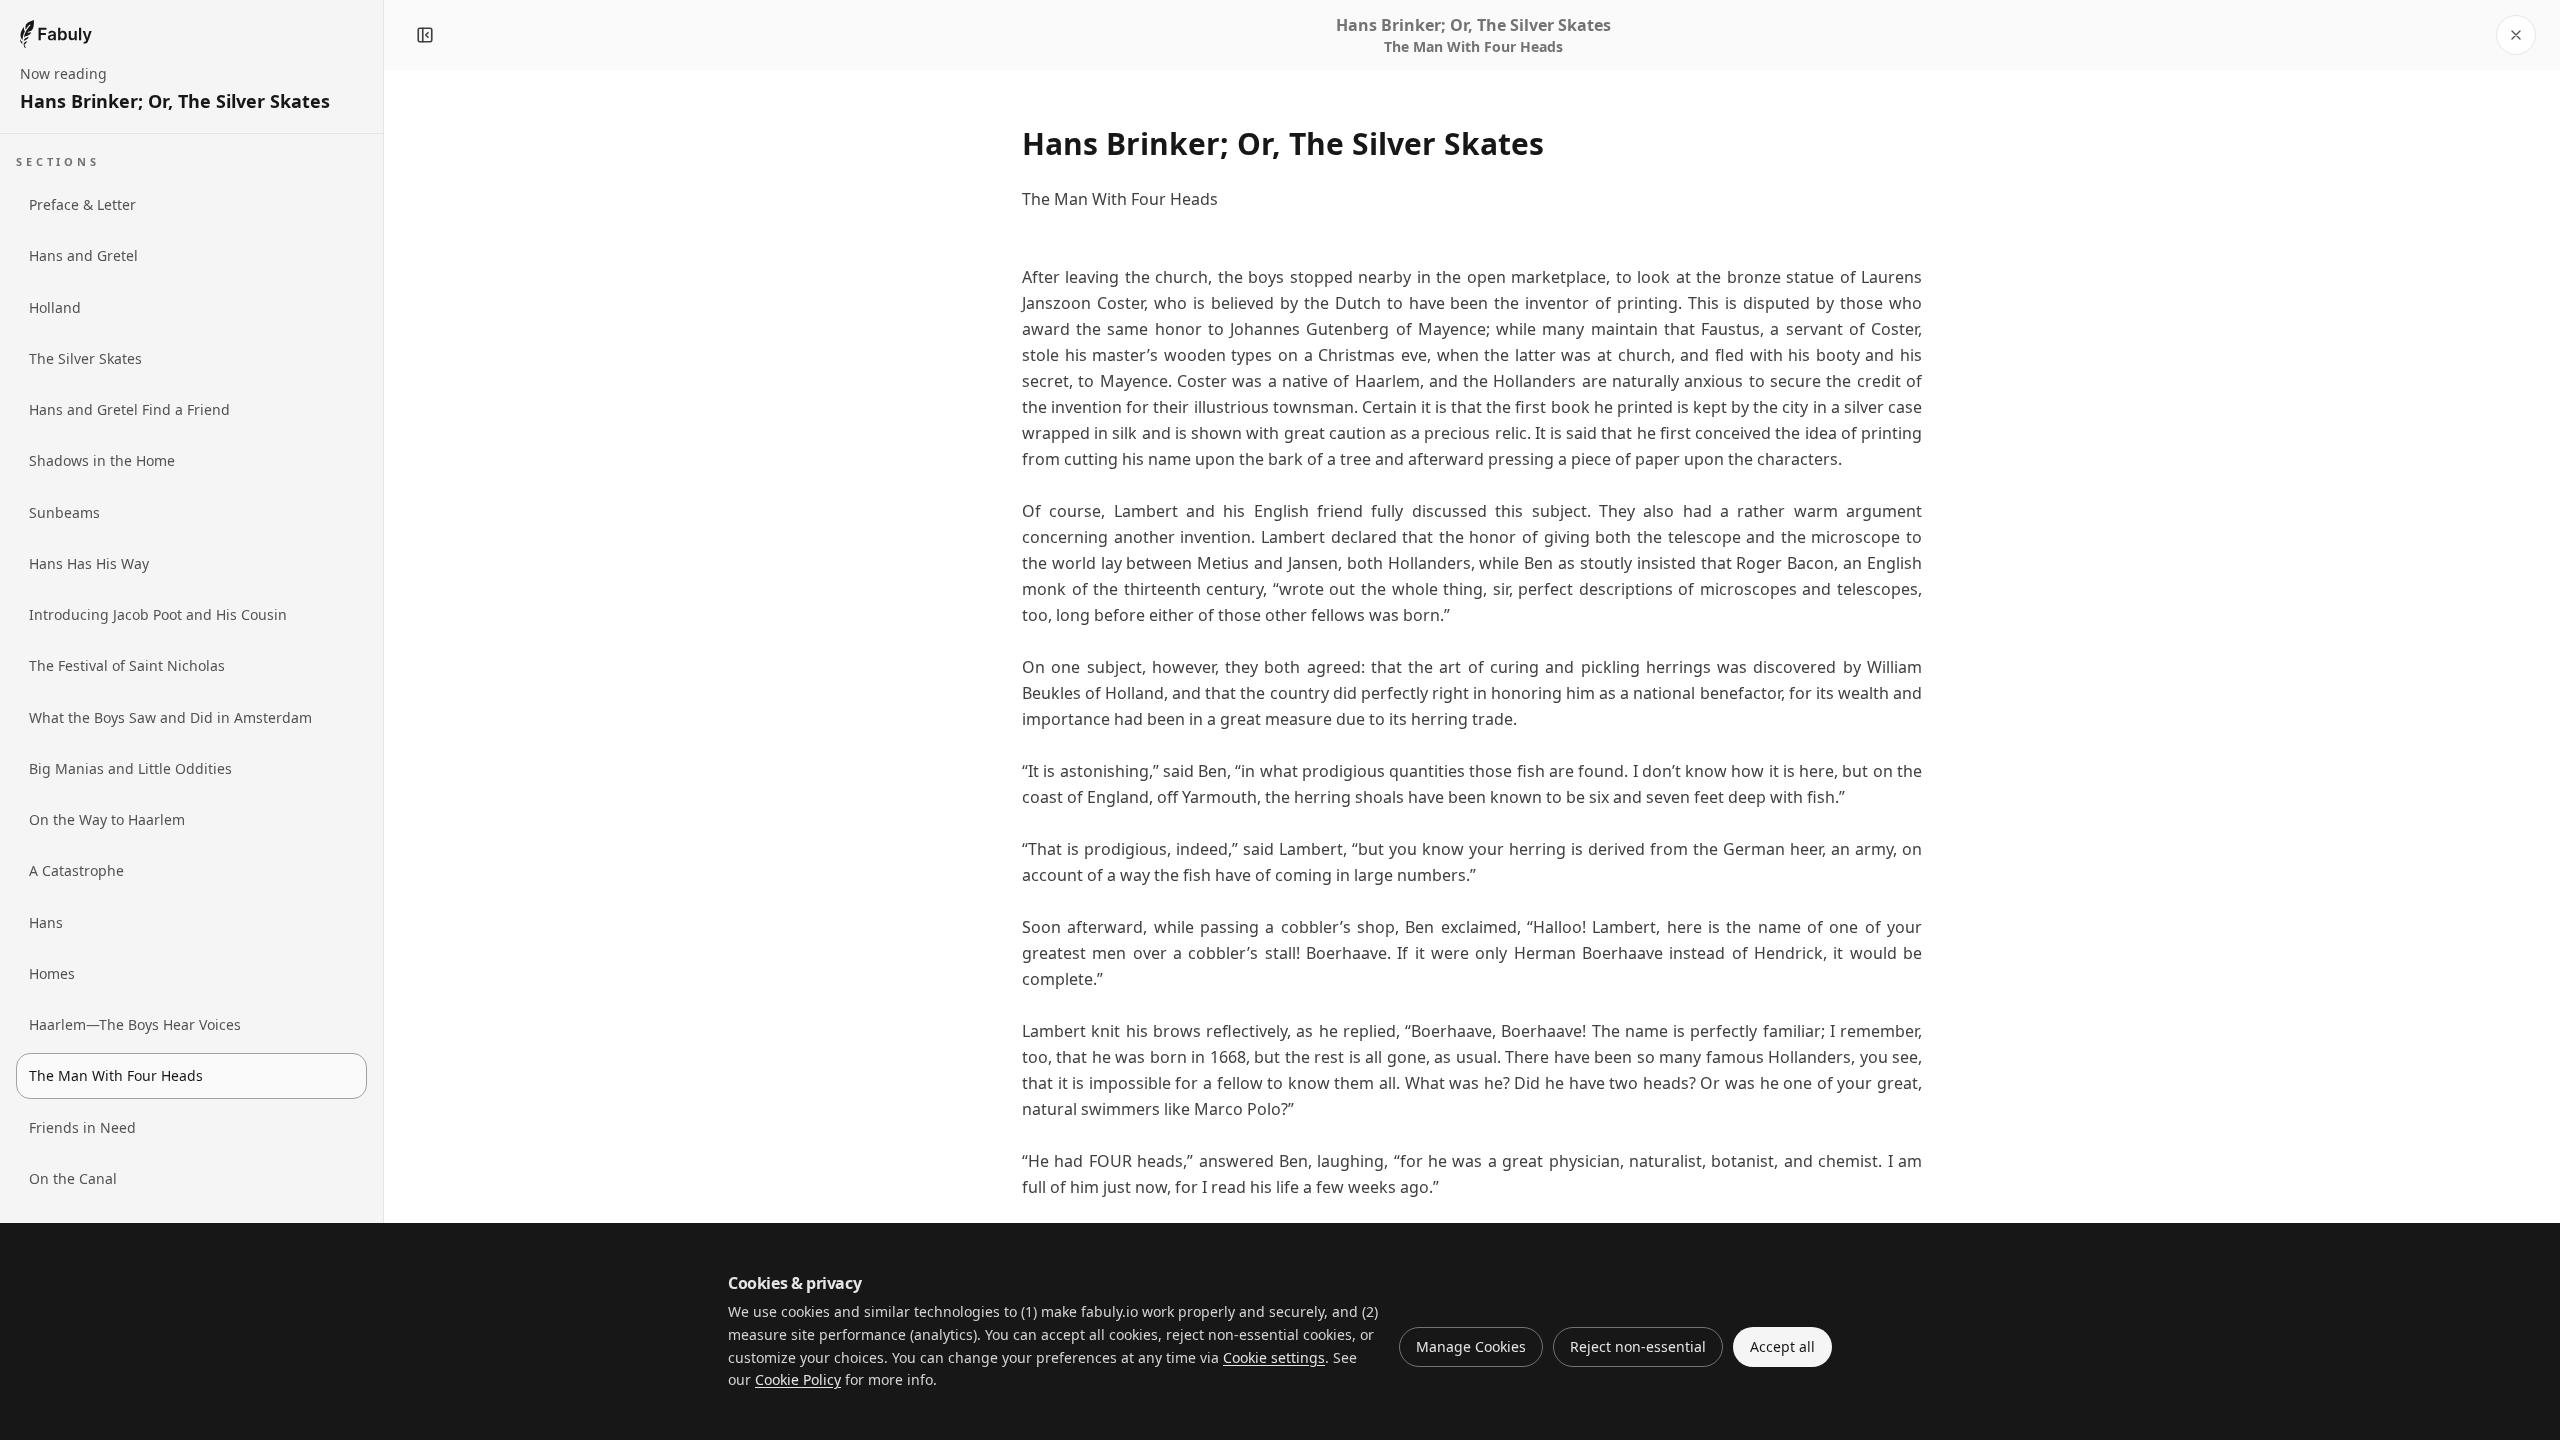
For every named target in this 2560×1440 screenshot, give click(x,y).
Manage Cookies (1471, 1346)
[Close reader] (2516, 35)
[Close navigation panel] (425, 35)
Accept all (1782, 1346)
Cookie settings (1274, 1357)
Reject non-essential (1638, 1346)
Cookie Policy (798, 1379)
